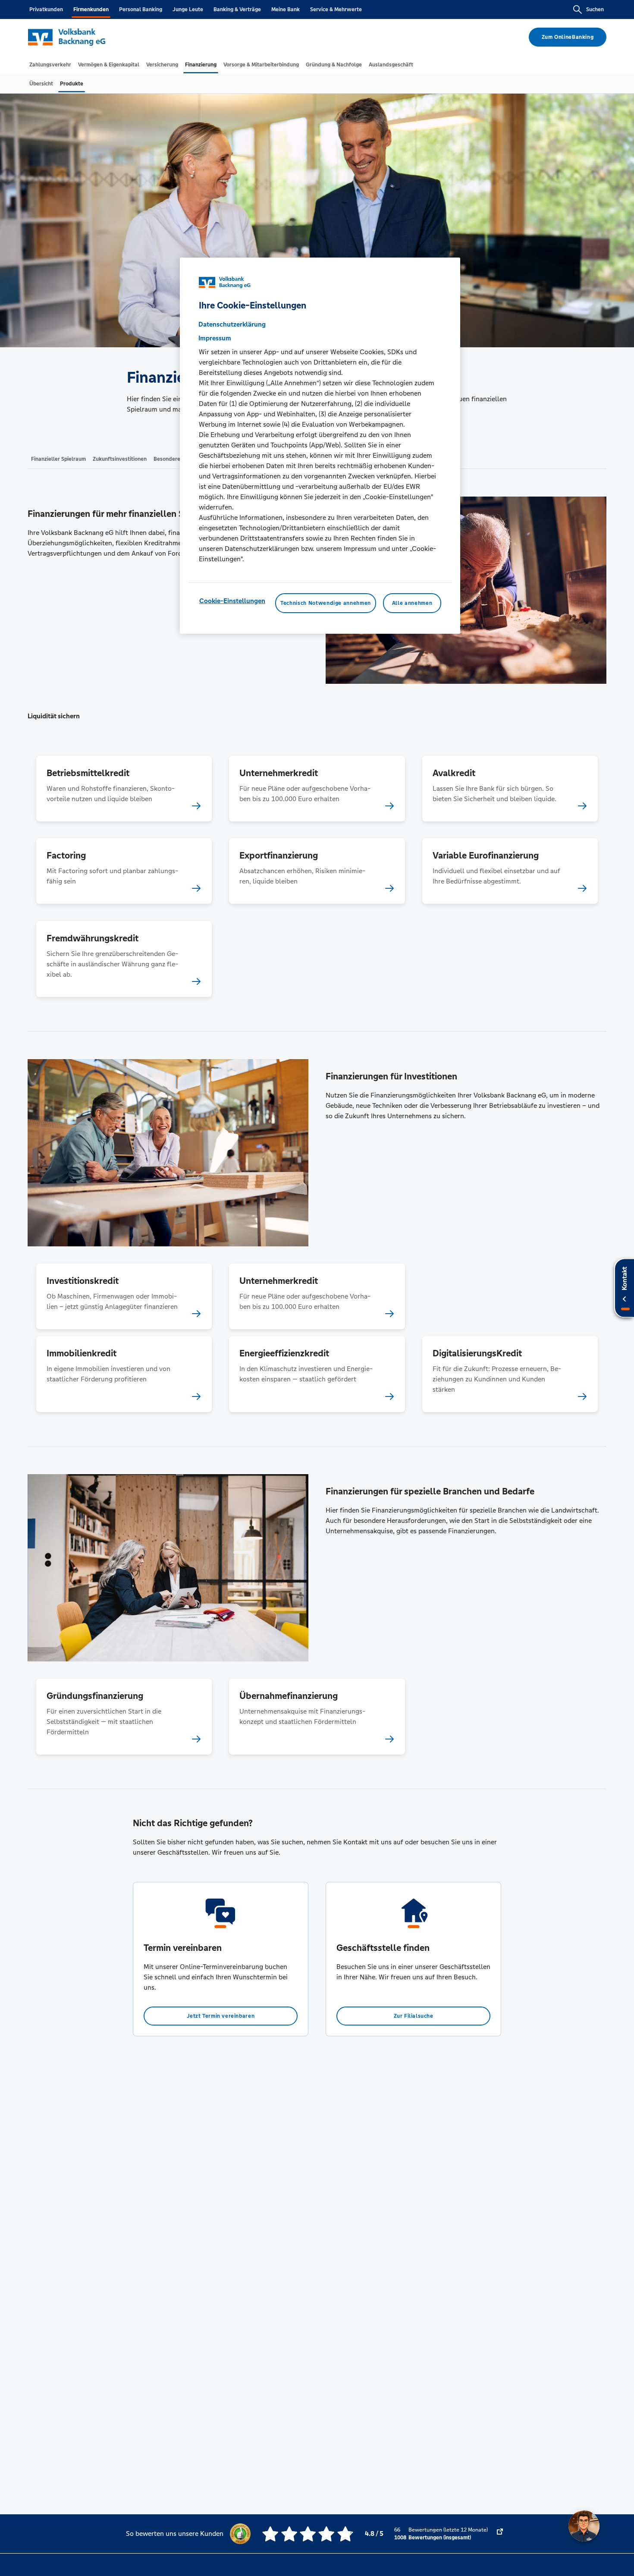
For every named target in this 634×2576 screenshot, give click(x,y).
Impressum (215, 338)
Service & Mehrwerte (336, 9)
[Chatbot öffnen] (584, 2526)
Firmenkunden (91, 9)
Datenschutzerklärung (232, 324)
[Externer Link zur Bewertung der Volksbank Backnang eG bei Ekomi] (500, 2534)
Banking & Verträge (237, 9)
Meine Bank (286, 9)
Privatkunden (46, 9)
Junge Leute (188, 9)
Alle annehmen (412, 603)
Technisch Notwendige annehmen (326, 603)
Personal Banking (141, 9)
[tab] (50, 65)
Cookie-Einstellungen (232, 601)
